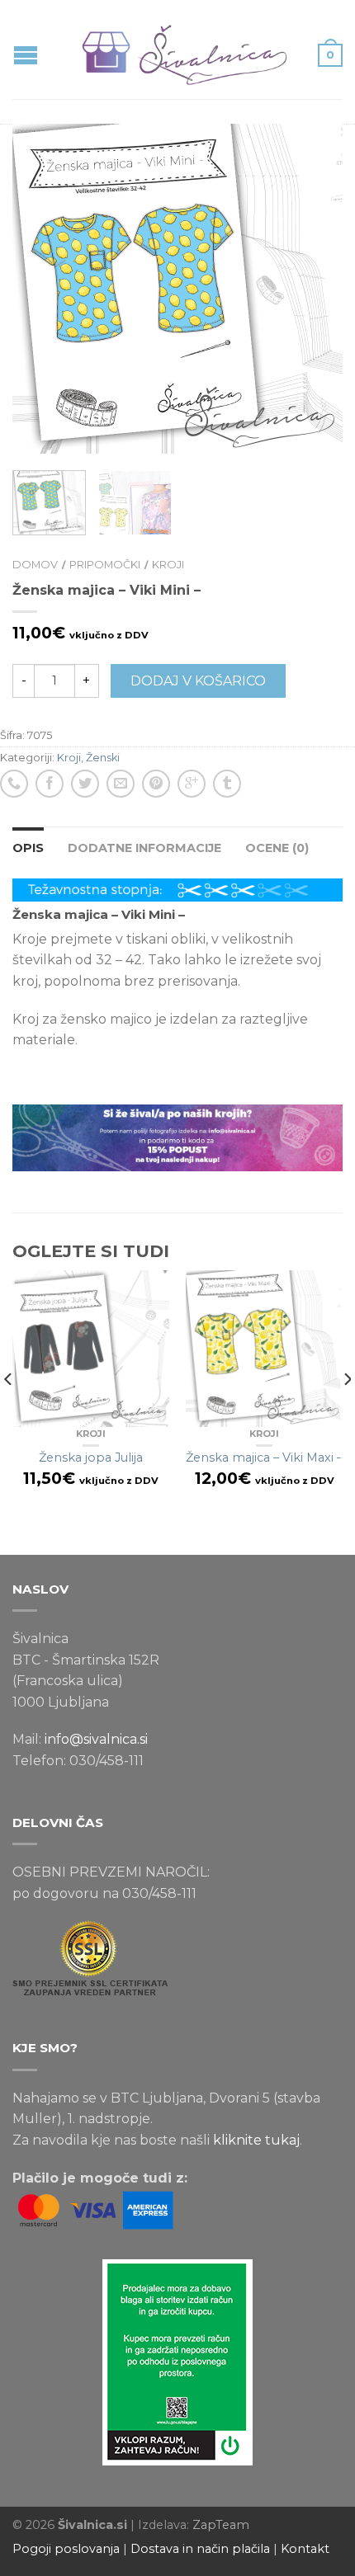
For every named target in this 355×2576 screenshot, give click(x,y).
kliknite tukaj (256, 2140)
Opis (28, 848)
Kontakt (305, 2549)
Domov (35, 565)
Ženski (103, 758)
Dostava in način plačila (200, 2549)
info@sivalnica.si (96, 1739)
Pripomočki (105, 565)
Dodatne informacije (144, 848)
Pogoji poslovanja (66, 2549)
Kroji (168, 565)
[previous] (9, 1413)
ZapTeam (221, 2525)
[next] (346, 1413)
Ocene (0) (277, 848)
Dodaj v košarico (198, 681)
